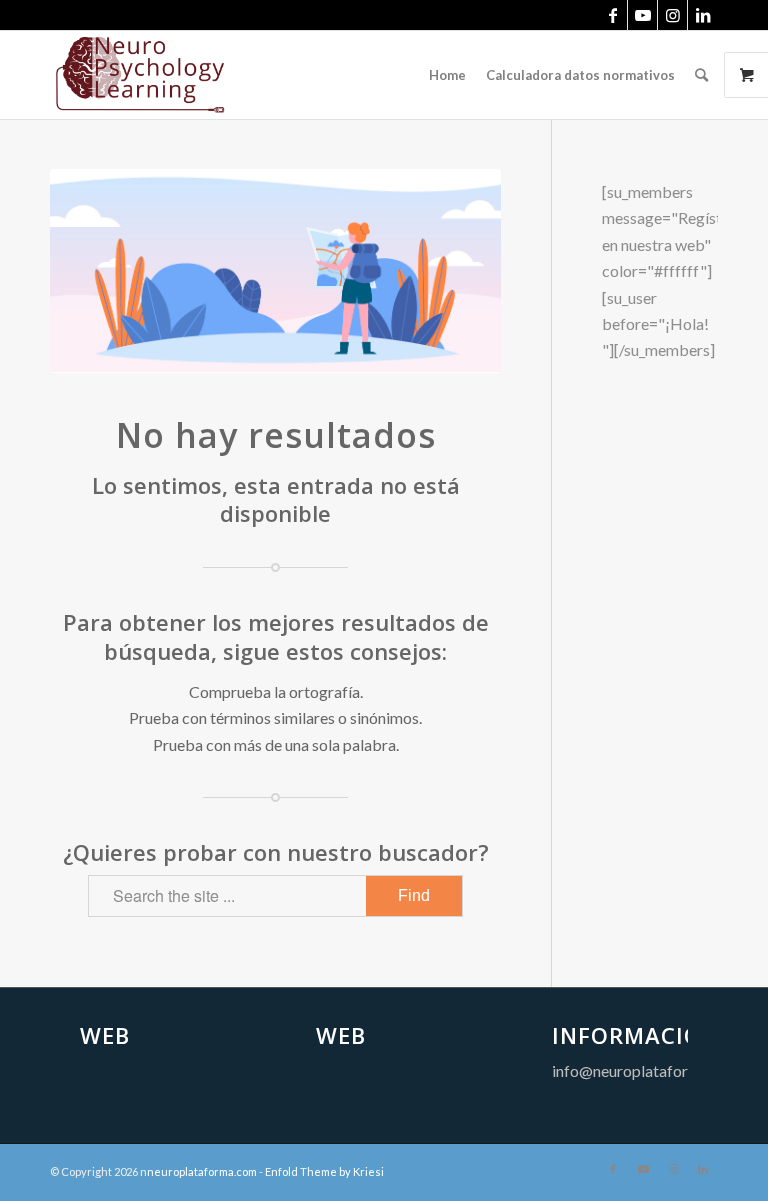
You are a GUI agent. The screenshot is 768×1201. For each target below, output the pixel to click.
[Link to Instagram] (672, 15)
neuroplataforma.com (202, 1171)
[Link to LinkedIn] (703, 15)
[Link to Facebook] (612, 15)
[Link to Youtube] (642, 15)
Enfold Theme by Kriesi (324, 1171)
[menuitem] (447, 75)
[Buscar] (701, 75)
